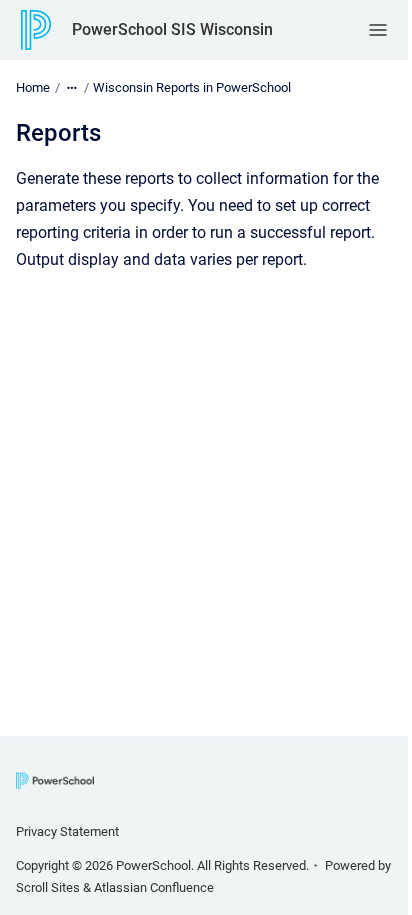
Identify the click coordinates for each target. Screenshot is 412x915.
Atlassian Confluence (154, 887)
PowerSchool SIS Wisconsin (172, 29)
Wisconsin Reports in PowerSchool (192, 87)
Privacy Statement (67, 831)
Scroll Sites (48, 887)
